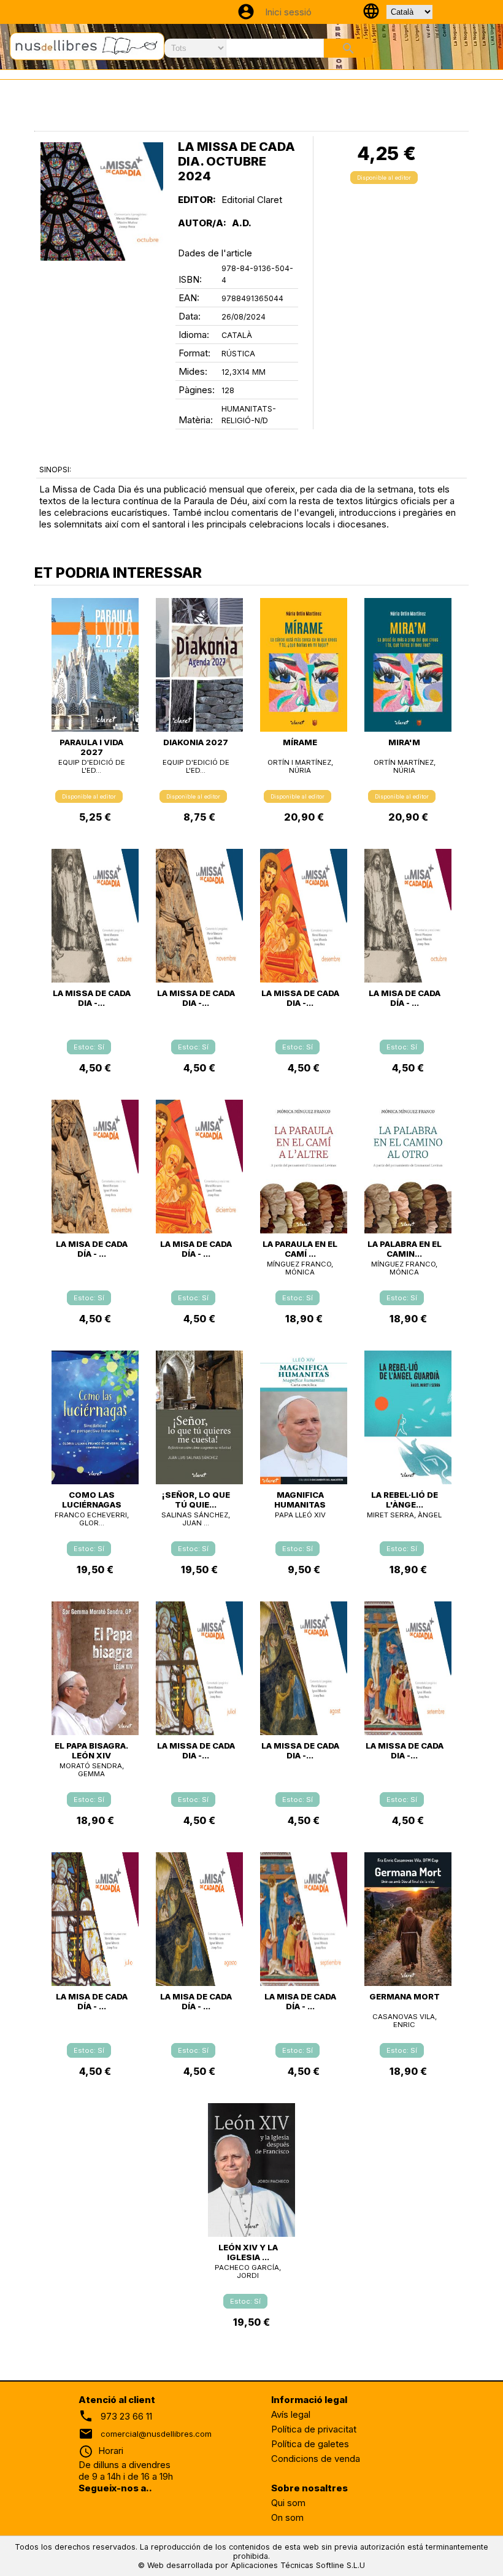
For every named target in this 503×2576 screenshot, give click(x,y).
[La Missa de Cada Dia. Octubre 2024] (102, 201)
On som (287, 2517)
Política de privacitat (314, 2429)
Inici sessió (288, 12)
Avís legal (291, 2414)
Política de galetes (310, 2444)
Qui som (288, 2503)
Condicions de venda (316, 2459)
